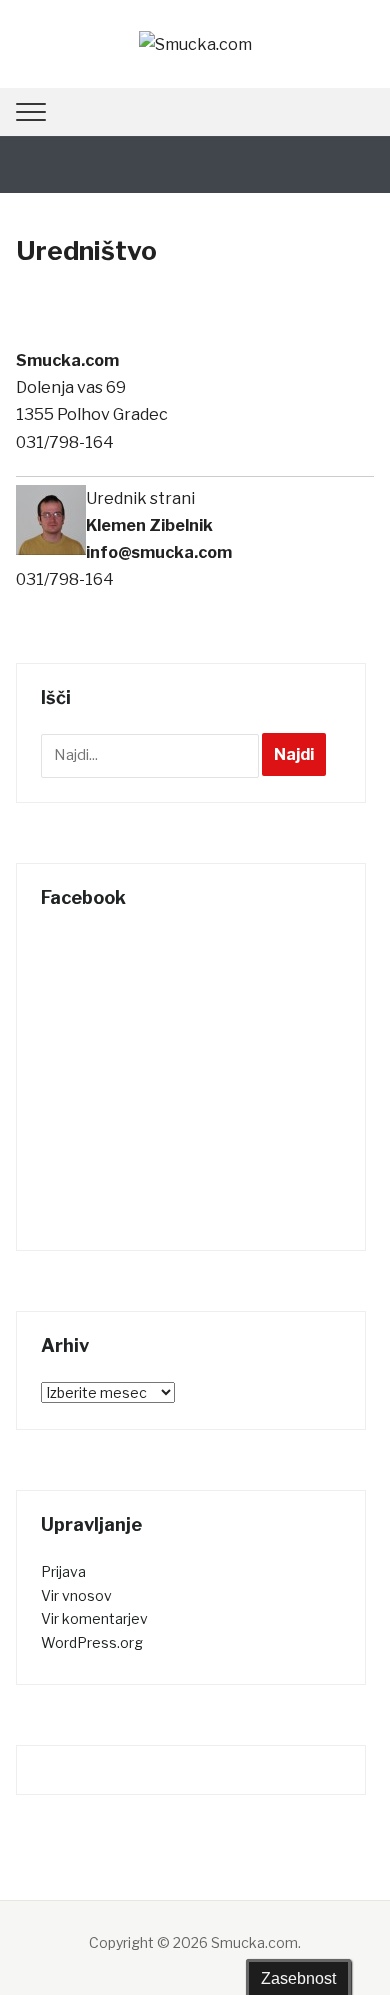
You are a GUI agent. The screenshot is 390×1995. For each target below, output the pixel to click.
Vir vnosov (76, 1595)
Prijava (63, 1571)
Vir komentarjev (94, 1618)
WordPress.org (92, 1642)
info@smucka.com (159, 552)
